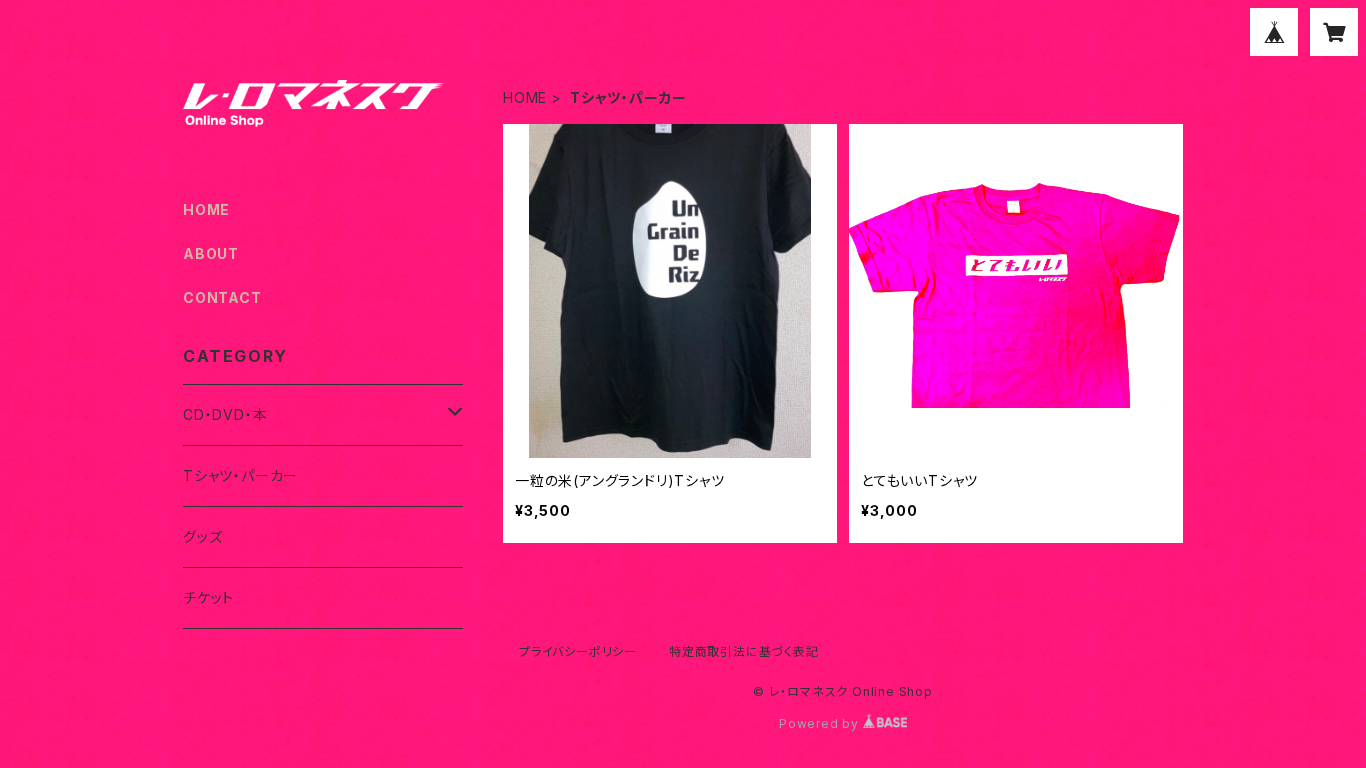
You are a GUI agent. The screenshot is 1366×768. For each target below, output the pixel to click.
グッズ (202, 536)
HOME (525, 97)
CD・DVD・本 (225, 414)
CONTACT (222, 297)
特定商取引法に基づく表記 (744, 651)
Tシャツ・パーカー (240, 475)
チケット (208, 597)
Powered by (821, 723)
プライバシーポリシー (578, 651)
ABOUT (211, 253)
